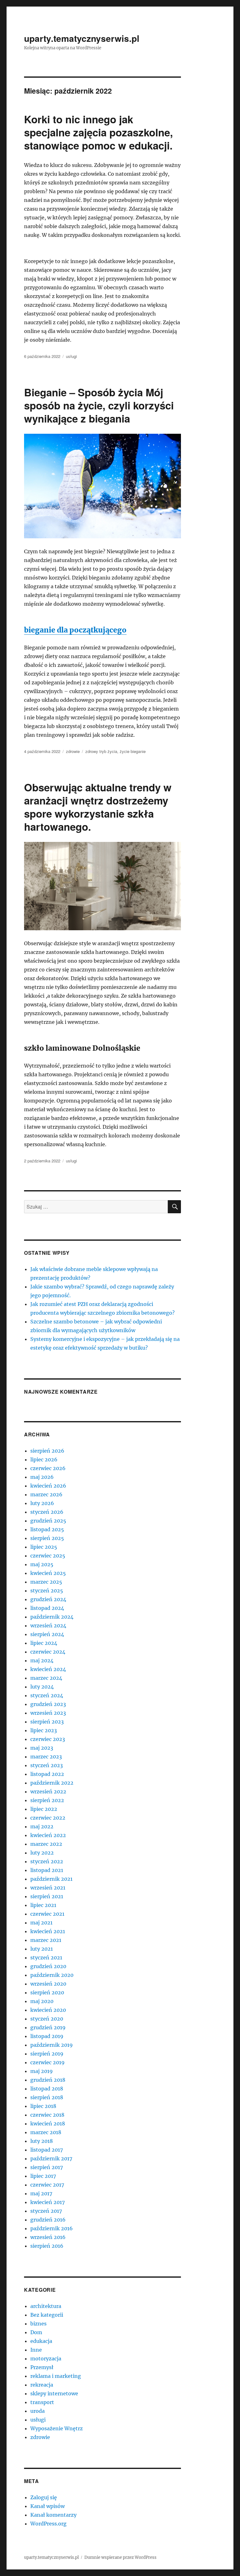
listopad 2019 (47, 2036)
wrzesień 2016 (48, 2237)
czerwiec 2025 (48, 1556)
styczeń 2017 (46, 2211)
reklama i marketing (56, 2376)
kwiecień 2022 (48, 1835)
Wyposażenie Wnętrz (57, 2428)
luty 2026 (42, 1503)
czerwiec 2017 (47, 2185)
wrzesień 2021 (48, 1888)
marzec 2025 (46, 1582)
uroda (37, 2411)
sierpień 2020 (47, 1992)
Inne (36, 2350)
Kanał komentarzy (53, 2515)
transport (42, 2402)
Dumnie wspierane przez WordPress (120, 2557)
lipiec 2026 (44, 1459)
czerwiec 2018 (47, 2115)
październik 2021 (51, 1879)
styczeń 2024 (47, 1695)
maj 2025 (42, 1564)
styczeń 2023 (47, 1765)
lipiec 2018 (43, 2106)
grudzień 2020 (48, 1966)
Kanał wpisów (47, 2506)
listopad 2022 (47, 1774)
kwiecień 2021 (48, 1931)
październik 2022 (52, 1783)
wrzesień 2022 (48, 1791)
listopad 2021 (47, 1870)
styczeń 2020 (47, 2019)
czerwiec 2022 (48, 1818)
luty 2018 (42, 2141)
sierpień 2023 (47, 1722)
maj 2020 (42, 2001)
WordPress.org (48, 2524)
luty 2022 (42, 1853)
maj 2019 (42, 2071)
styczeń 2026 (47, 1512)
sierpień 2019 (47, 2054)
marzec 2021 (46, 1940)
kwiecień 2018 (48, 2124)
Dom (36, 2332)
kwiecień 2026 (48, 1486)
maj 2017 (41, 2193)
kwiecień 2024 (48, 1669)
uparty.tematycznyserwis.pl (82, 38)
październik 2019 (52, 2045)
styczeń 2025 (47, 1591)
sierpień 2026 (47, 1451)
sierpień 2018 (47, 2097)
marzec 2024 (46, 1678)
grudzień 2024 (48, 1599)
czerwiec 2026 (48, 1468)
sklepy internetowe (54, 2393)
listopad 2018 (47, 2089)
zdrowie (73, 751)
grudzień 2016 (48, 2220)
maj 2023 (42, 1748)
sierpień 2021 (47, 1896)
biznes (38, 2324)
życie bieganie (133, 751)
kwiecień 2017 (47, 2202)
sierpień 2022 (47, 1800)
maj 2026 (42, 1477)
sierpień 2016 (47, 2246)
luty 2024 (42, 1687)
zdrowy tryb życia (101, 751)
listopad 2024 (47, 1608)
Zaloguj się (44, 2497)
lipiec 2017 (43, 2176)
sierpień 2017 (47, 2167)
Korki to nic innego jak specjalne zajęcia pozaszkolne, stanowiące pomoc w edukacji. (98, 132)
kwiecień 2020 (48, 2010)
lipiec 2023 (44, 1730)
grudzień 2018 (48, 2080)
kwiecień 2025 (48, 1573)
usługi (71, 356)
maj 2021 (41, 1923)
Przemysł (42, 2367)
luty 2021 (42, 1949)
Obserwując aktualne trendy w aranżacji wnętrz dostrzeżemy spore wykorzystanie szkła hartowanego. (98, 807)
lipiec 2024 (44, 1643)
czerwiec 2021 (47, 1914)
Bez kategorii (47, 2315)
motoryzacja (46, 2358)
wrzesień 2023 (48, 1713)
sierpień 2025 (47, 1538)
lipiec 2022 (44, 1809)
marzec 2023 (46, 1757)
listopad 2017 (47, 2150)
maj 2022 (42, 1826)
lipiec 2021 (43, 1905)
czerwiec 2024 (48, 1652)
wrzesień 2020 (48, 1984)
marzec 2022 (46, 1844)
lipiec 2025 (44, 1547)
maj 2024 (42, 1660)
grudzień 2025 (48, 1521)
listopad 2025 (47, 1529)
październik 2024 (52, 1617)
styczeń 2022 (47, 1861)
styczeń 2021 (46, 1958)
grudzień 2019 (48, 2027)
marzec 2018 (46, 2132)
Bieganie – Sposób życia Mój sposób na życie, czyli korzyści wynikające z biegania (99, 405)
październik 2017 (51, 2158)
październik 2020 (52, 1975)
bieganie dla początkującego (75, 630)
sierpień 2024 (47, 1634)
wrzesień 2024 (48, 1625)
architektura (46, 2306)
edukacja (41, 2341)
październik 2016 (52, 2228)
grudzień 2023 (48, 1704)
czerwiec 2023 (48, 1739)
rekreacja (42, 2385)
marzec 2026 (46, 1494)
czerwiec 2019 (47, 2062)
